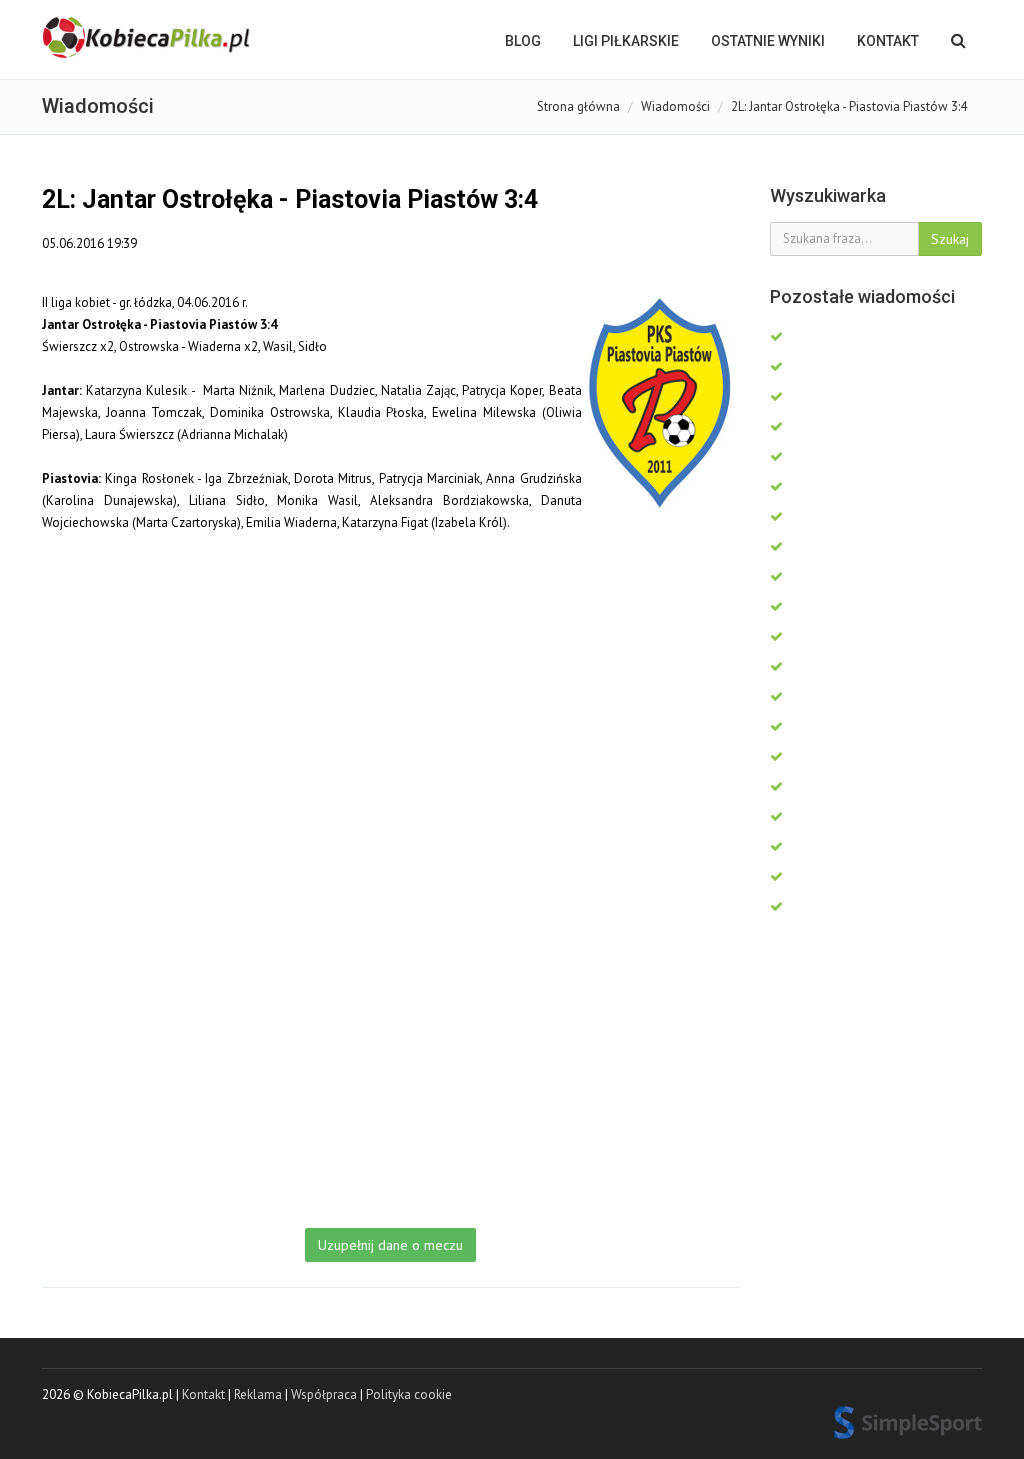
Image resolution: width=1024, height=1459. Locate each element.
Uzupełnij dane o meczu (390, 1245)
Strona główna (578, 106)
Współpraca (324, 1394)
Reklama (258, 1394)
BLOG (523, 41)
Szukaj (950, 239)
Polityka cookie (409, 1394)
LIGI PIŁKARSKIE (626, 41)
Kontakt (888, 41)
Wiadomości (675, 106)
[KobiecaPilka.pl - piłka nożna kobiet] (148, 38)
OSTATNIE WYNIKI (768, 41)
